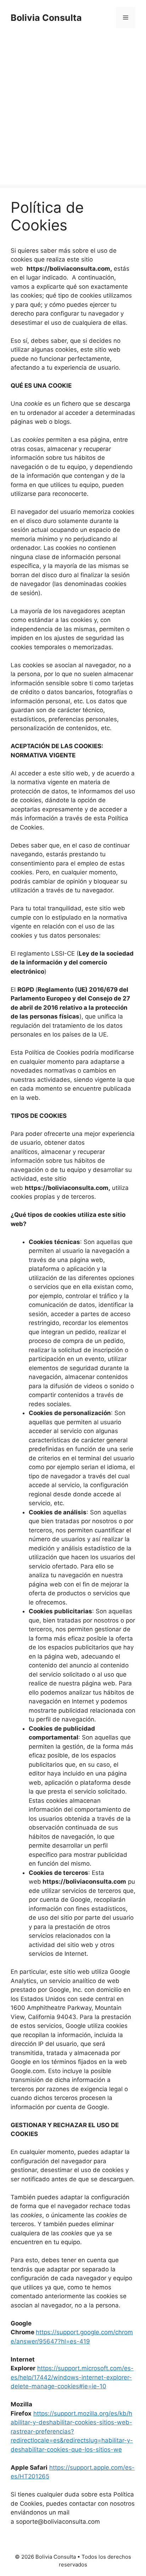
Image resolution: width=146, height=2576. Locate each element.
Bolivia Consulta (46, 18)
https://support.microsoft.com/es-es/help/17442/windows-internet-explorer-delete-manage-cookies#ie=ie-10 (72, 2377)
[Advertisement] (73, 112)
